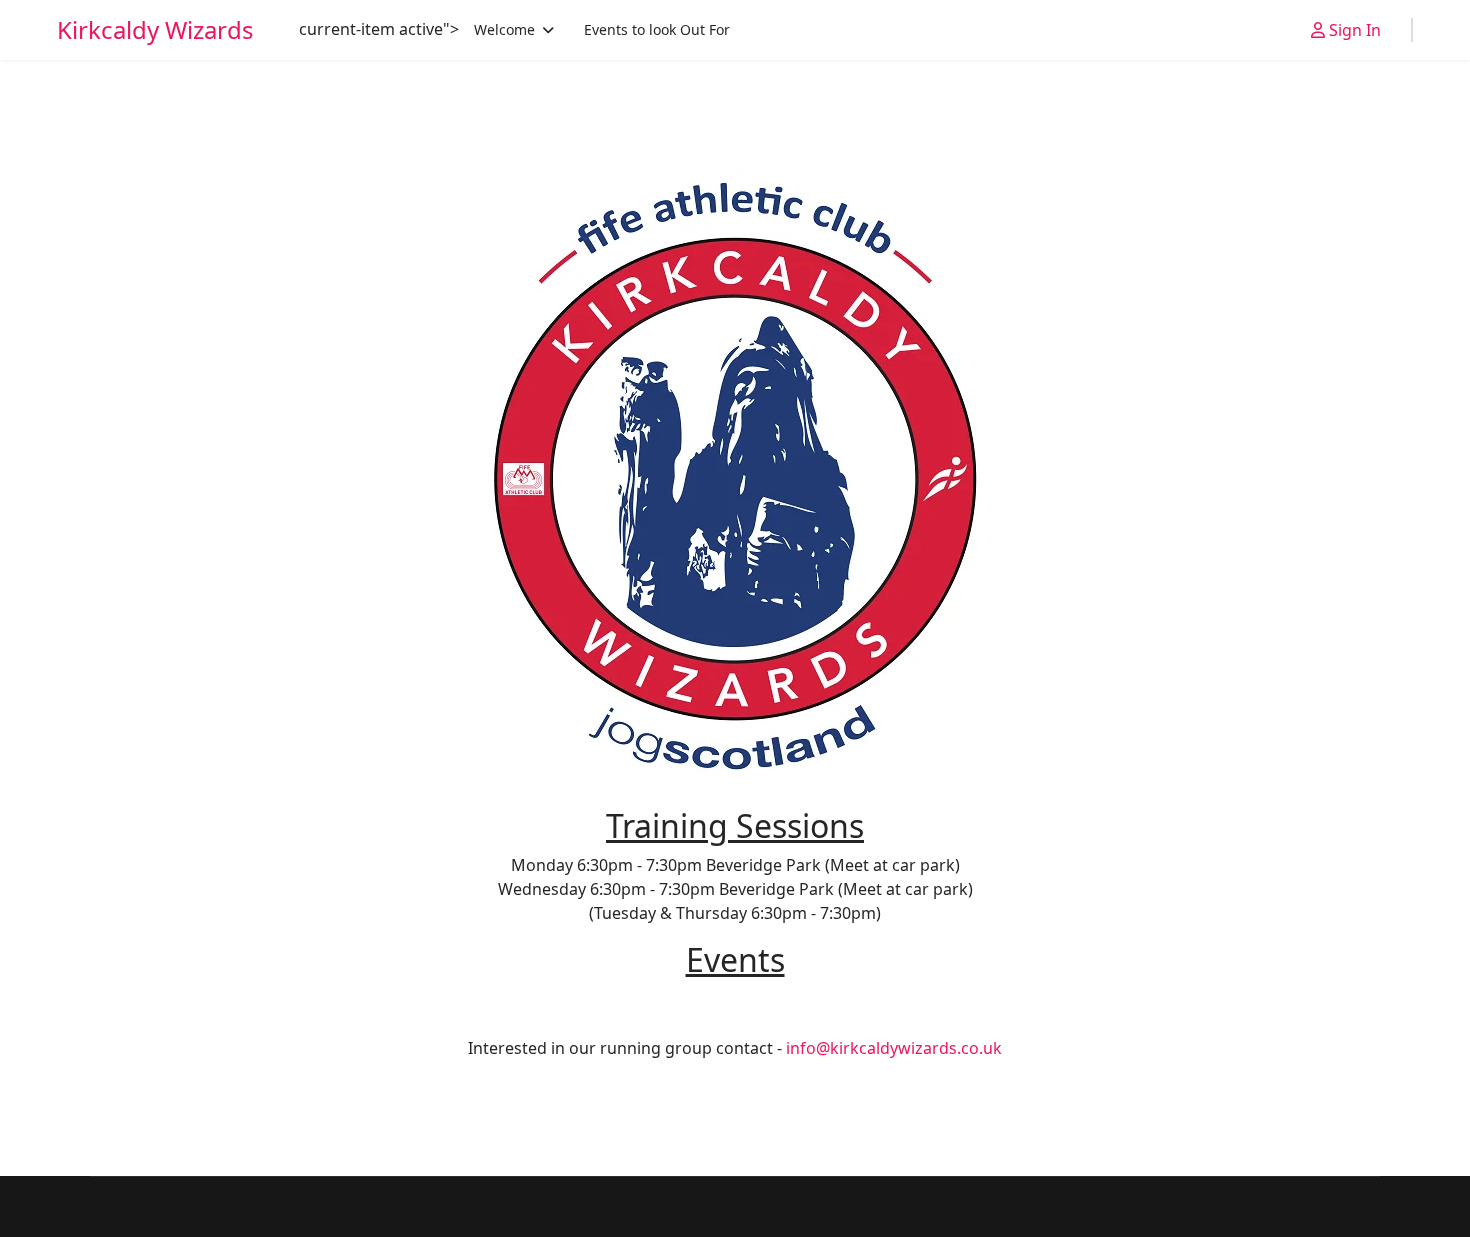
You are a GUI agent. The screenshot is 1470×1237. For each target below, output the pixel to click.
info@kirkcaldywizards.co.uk (894, 1048)
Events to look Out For (657, 29)
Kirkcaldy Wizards (155, 30)
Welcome (504, 29)
